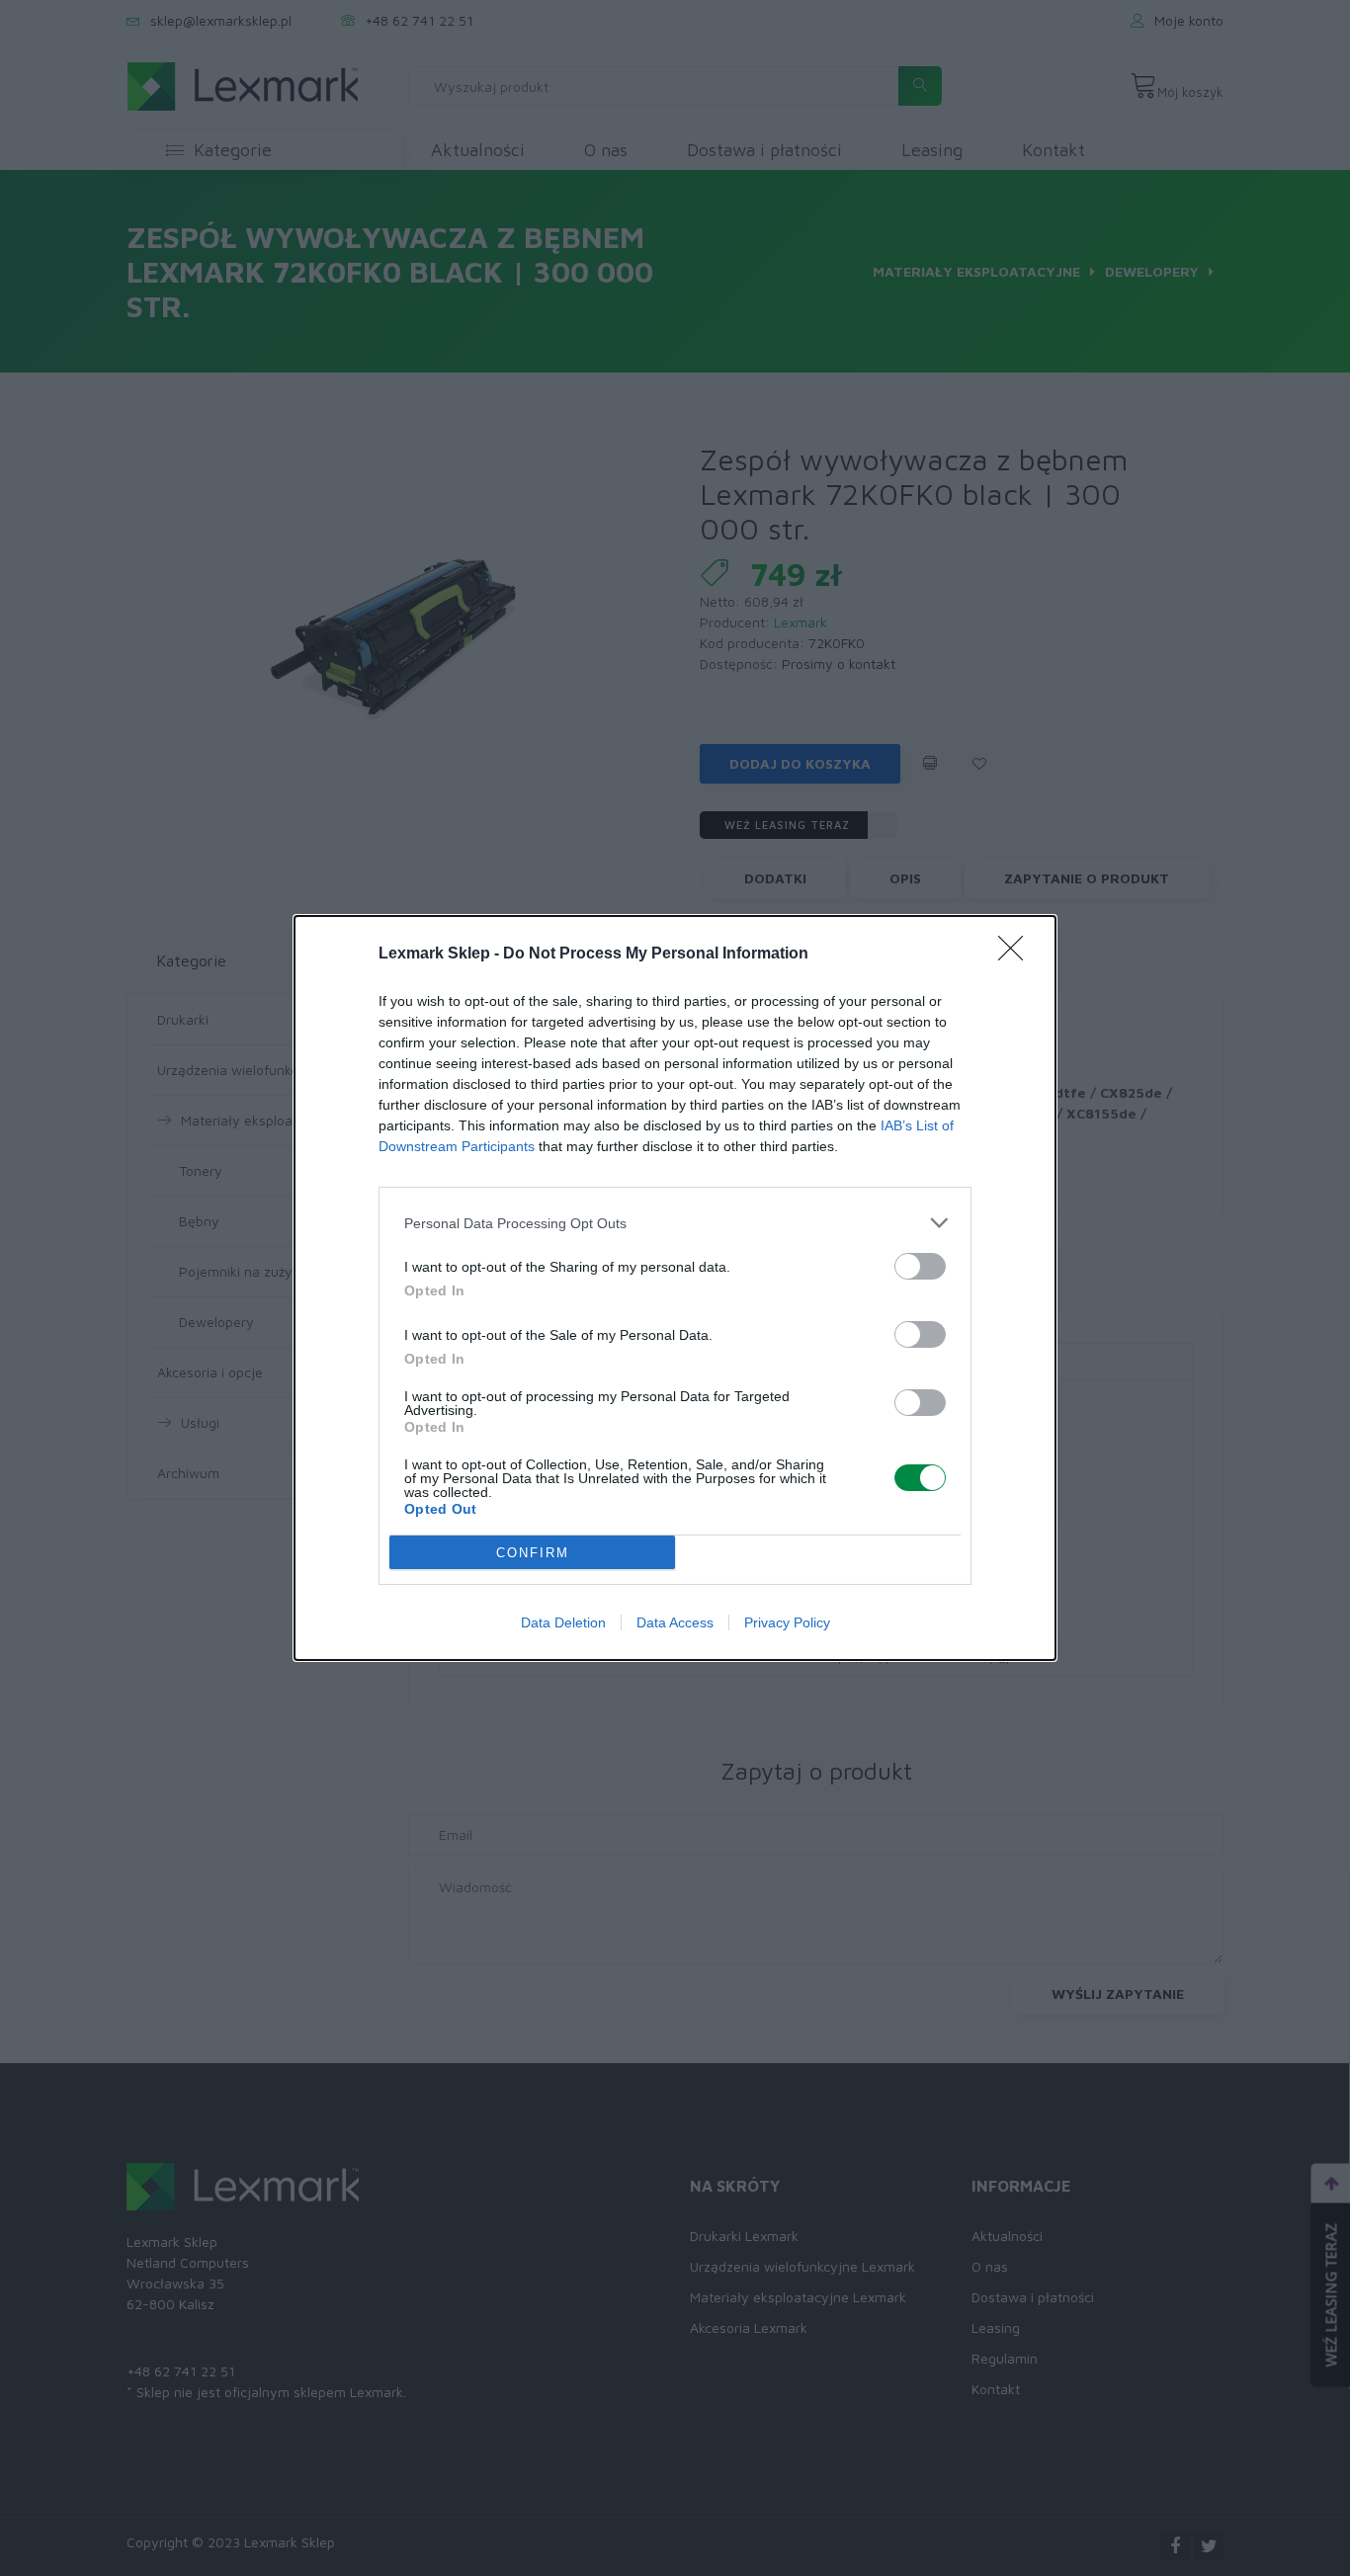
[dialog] (675, 1288)
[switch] (920, 1266)
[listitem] (675, 1223)
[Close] (1017, 955)
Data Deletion (563, 1622)
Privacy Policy (787, 1622)
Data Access (675, 1622)
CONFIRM (533, 1553)
